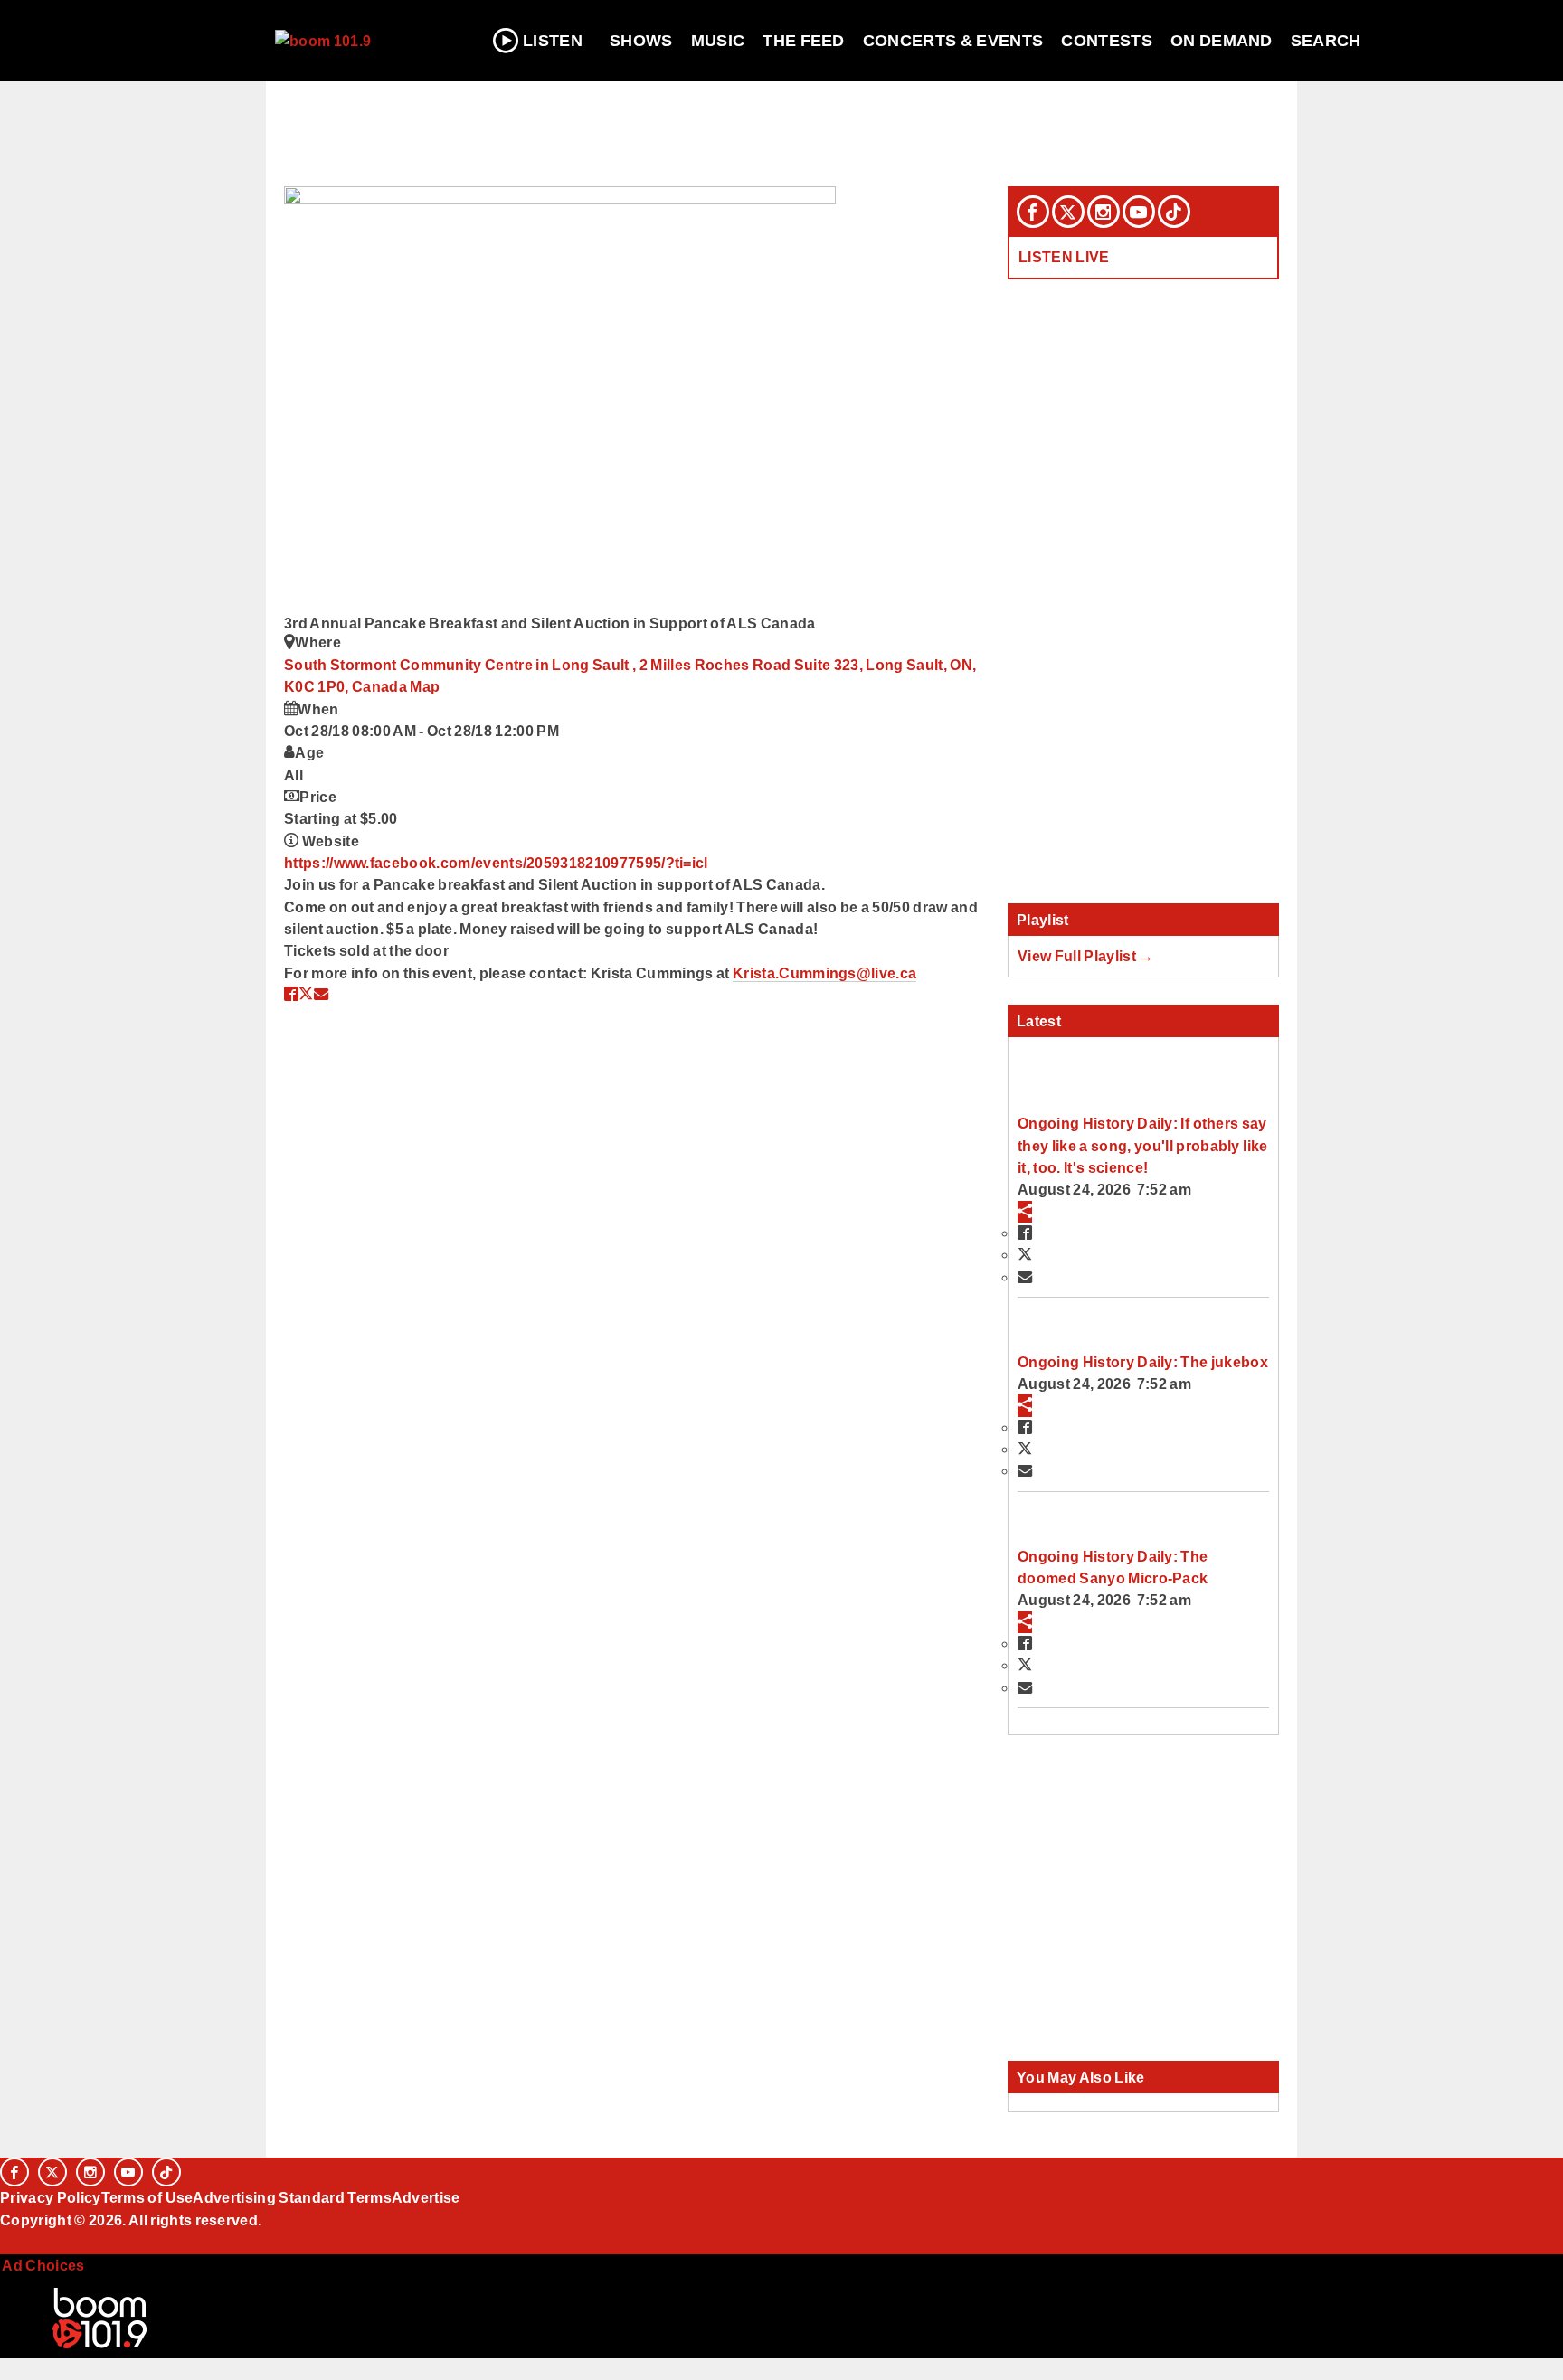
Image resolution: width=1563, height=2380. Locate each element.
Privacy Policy (51, 2197)
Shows (641, 41)
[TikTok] (1174, 212)
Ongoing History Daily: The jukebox (1143, 1362)
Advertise (426, 2197)
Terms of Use (147, 2197)
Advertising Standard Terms (292, 2197)
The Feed (804, 41)
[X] (1068, 212)
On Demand (1222, 41)
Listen (553, 41)
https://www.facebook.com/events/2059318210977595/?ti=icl (496, 863)
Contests (1107, 41)
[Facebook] (1033, 212)
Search (1326, 41)
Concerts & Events (953, 41)
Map (425, 686)
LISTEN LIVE (1064, 257)
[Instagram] (1104, 212)
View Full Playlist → (1086, 956)
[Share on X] (306, 994)
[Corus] (9, 2240)
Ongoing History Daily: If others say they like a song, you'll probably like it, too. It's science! (1142, 1145)
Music (718, 41)
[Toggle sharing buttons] (1025, 1212)
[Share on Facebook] (291, 994)
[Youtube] (1139, 212)
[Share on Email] (321, 994)
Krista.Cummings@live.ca (824, 973)
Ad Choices (43, 2265)
